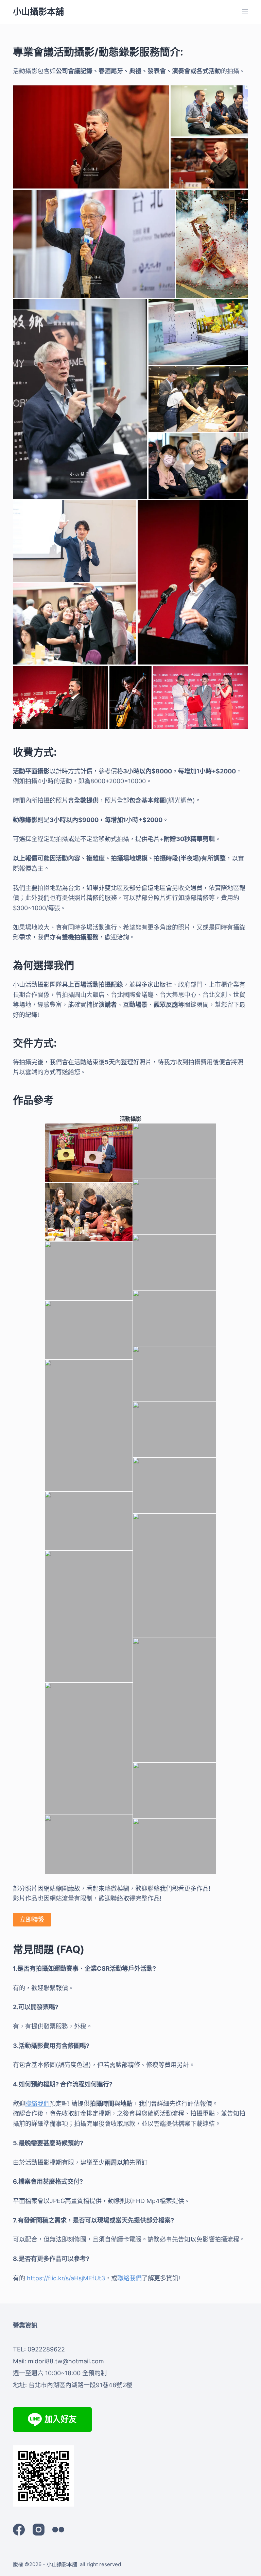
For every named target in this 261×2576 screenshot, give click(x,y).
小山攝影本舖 (38, 12)
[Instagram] (39, 2530)
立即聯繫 (32, 1919)
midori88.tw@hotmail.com (66, 2361)
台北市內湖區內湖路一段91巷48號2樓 (80, 2385)
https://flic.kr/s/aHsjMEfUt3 (66, 2278)
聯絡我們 (37, 2104)
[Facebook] (19, 2530)
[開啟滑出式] (245, 12)
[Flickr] (58, 2530)
